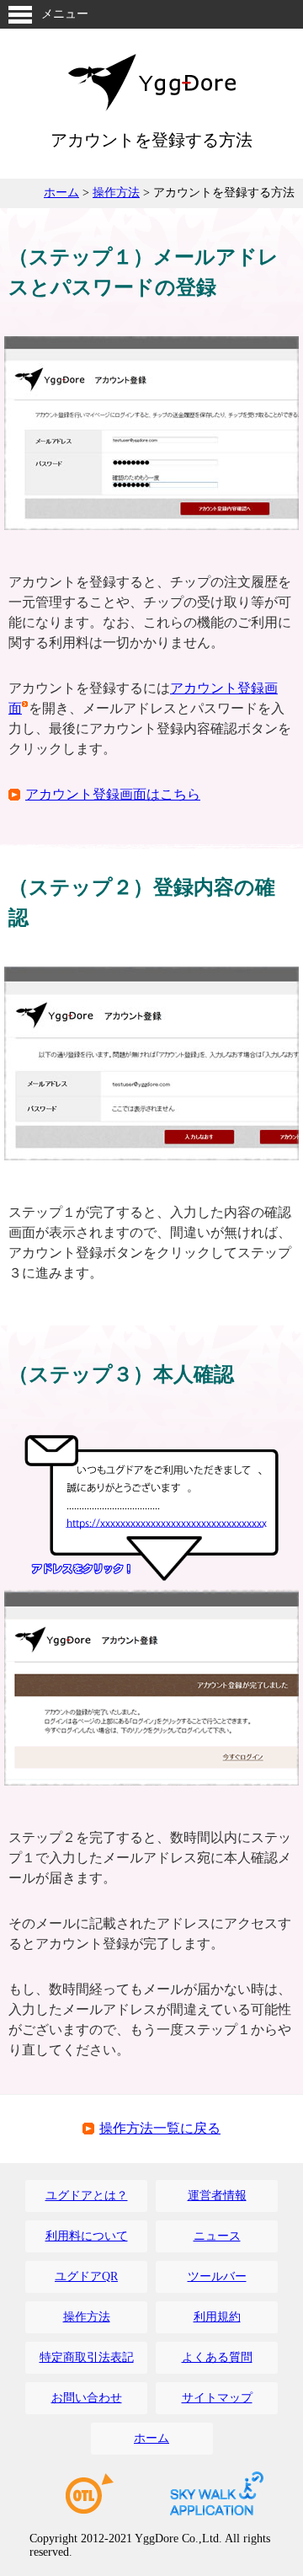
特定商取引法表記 (87, 2357)
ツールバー (217, 2276)
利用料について (87, 2236)
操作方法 (116, 193)
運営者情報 (217, 2196)
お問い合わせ (87, 2398)
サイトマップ (217, 2398)
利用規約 (217, 2317)
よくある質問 (217, 2357)
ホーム (61, 193)
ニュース (217, 2236)
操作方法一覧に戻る (160, 2128)
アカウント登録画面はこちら (113, 794)
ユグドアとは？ (87, 2196)
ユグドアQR (86, 2276)
